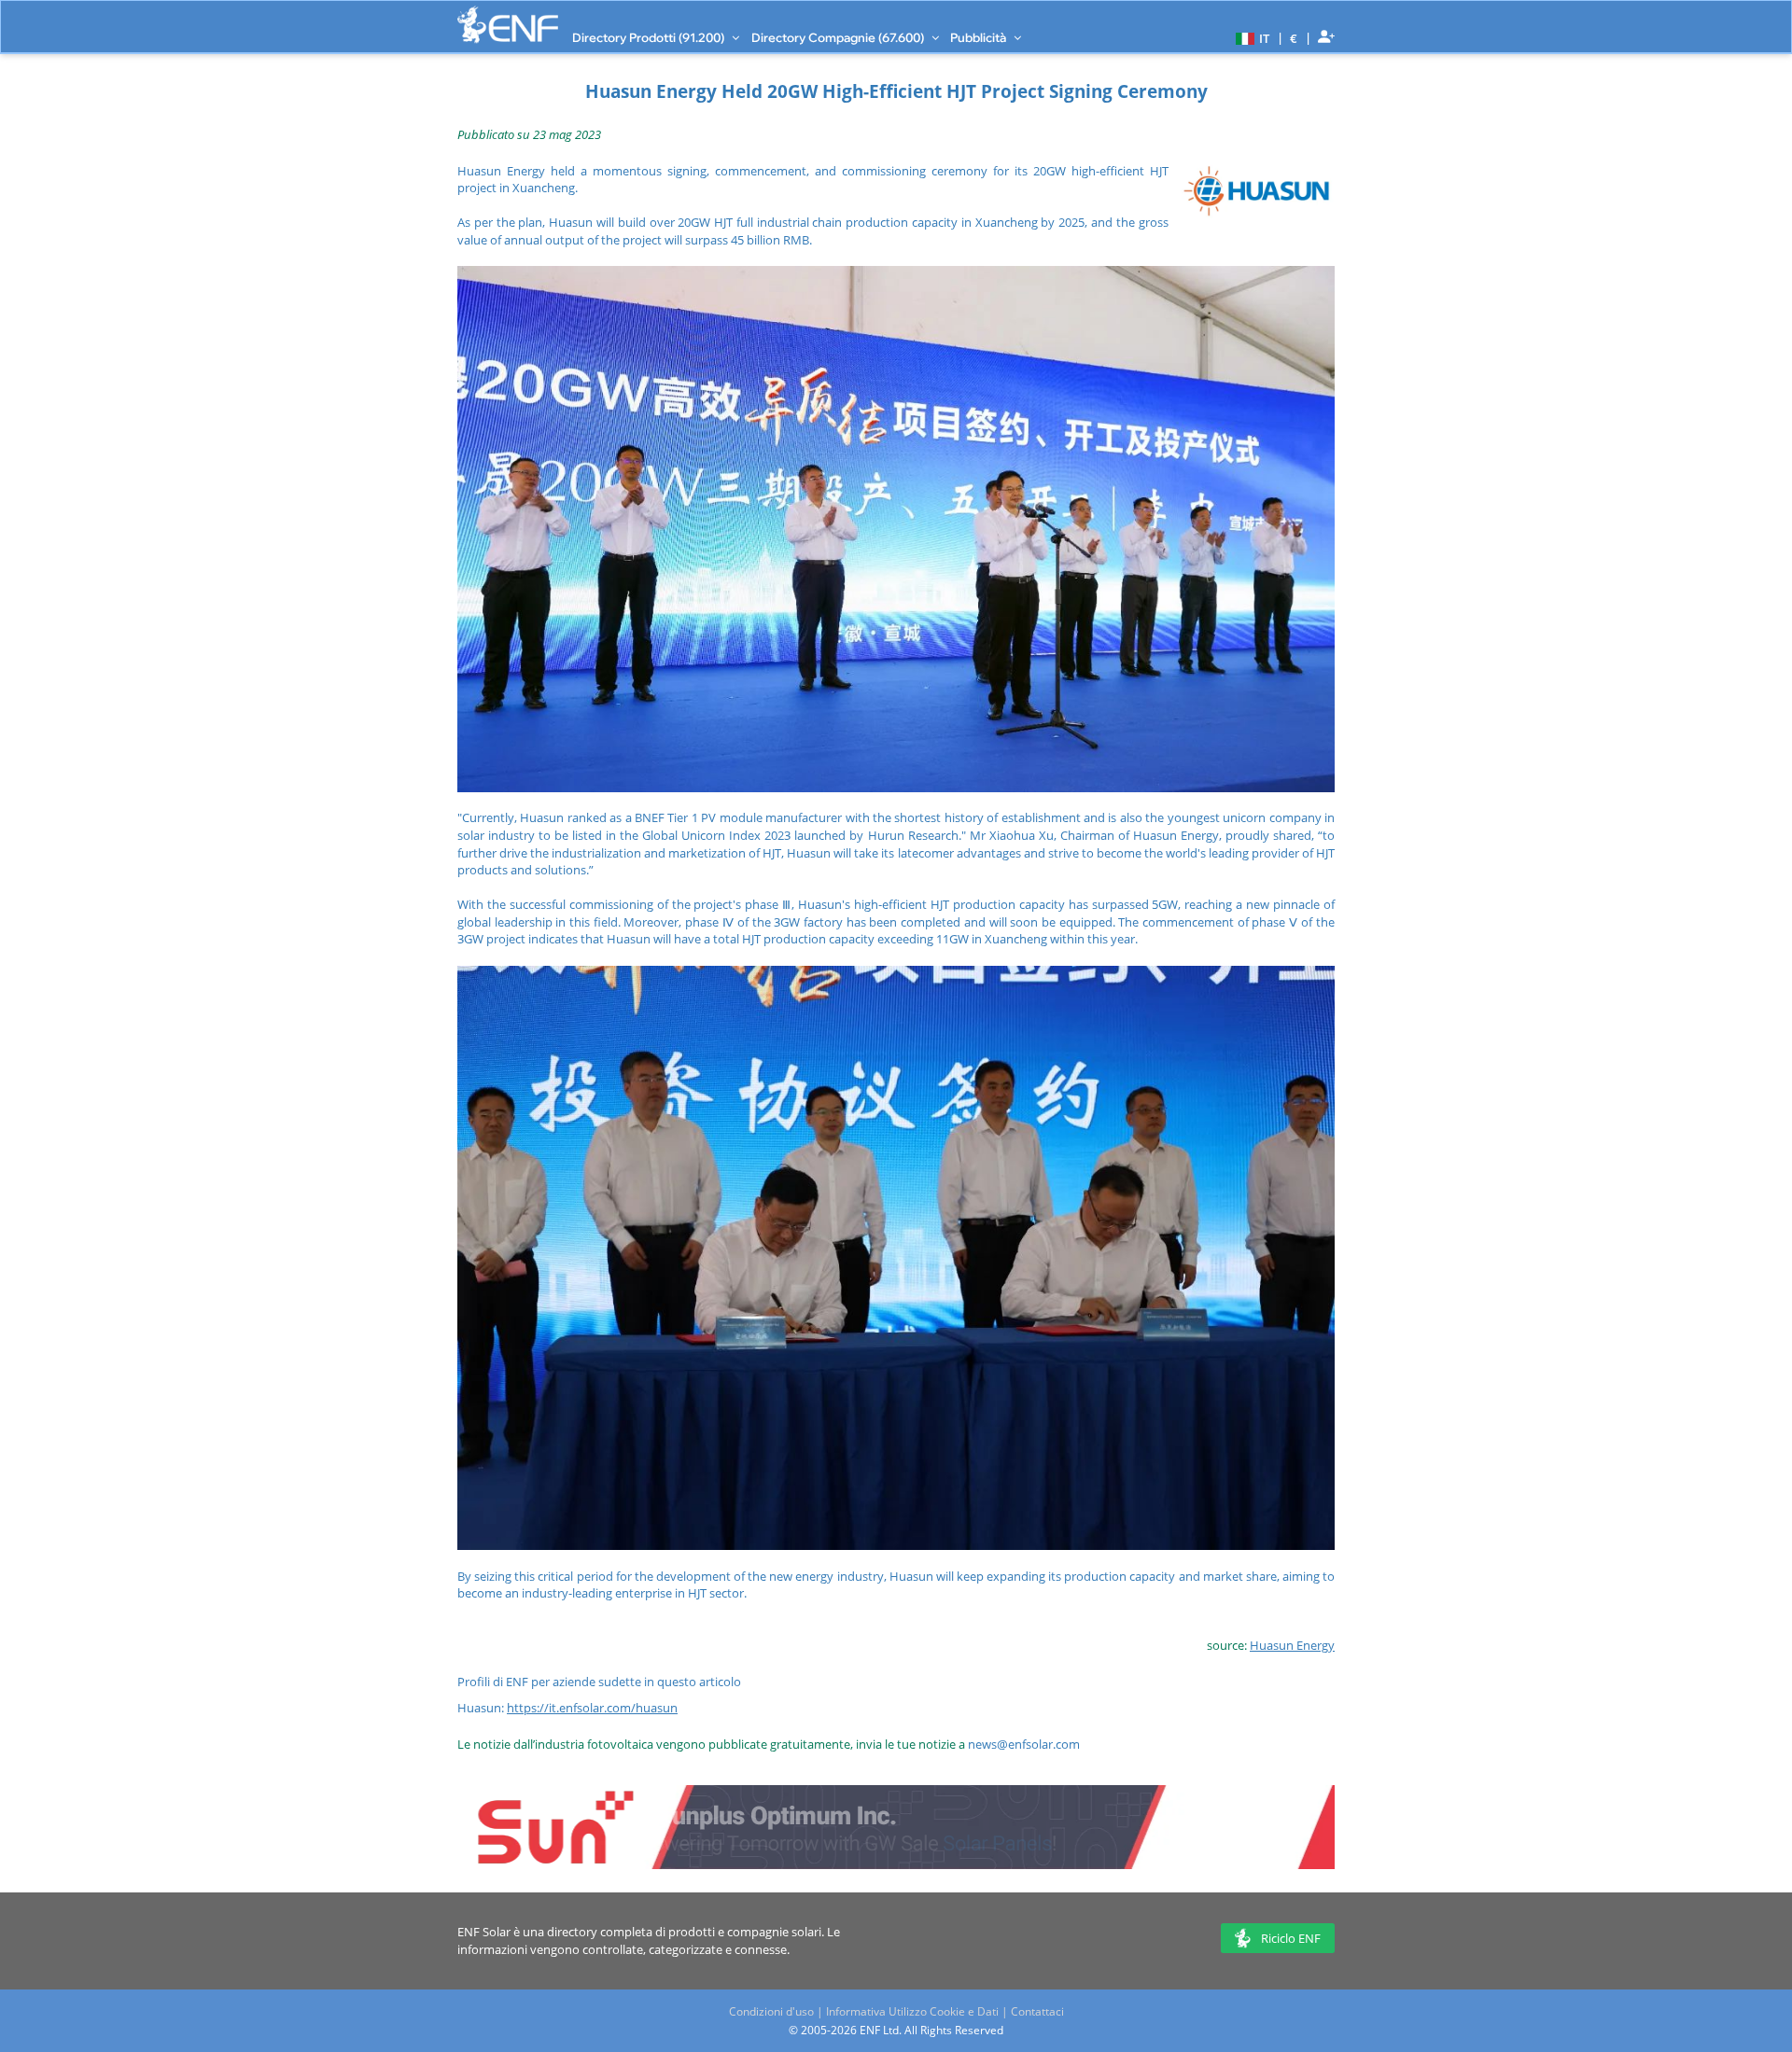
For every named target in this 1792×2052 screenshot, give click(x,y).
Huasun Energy (1292, 1645)
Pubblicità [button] (980, 37)
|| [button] (1294, 38)
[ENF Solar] (508, 25)
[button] (1250, 37)
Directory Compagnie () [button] (839, 37)
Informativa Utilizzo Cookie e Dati (912, 2011)
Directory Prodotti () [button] (650, 37)
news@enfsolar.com (1024, 1744)
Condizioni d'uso (771, 2011)
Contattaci (1037, 2011)
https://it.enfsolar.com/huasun (592, 1708)
